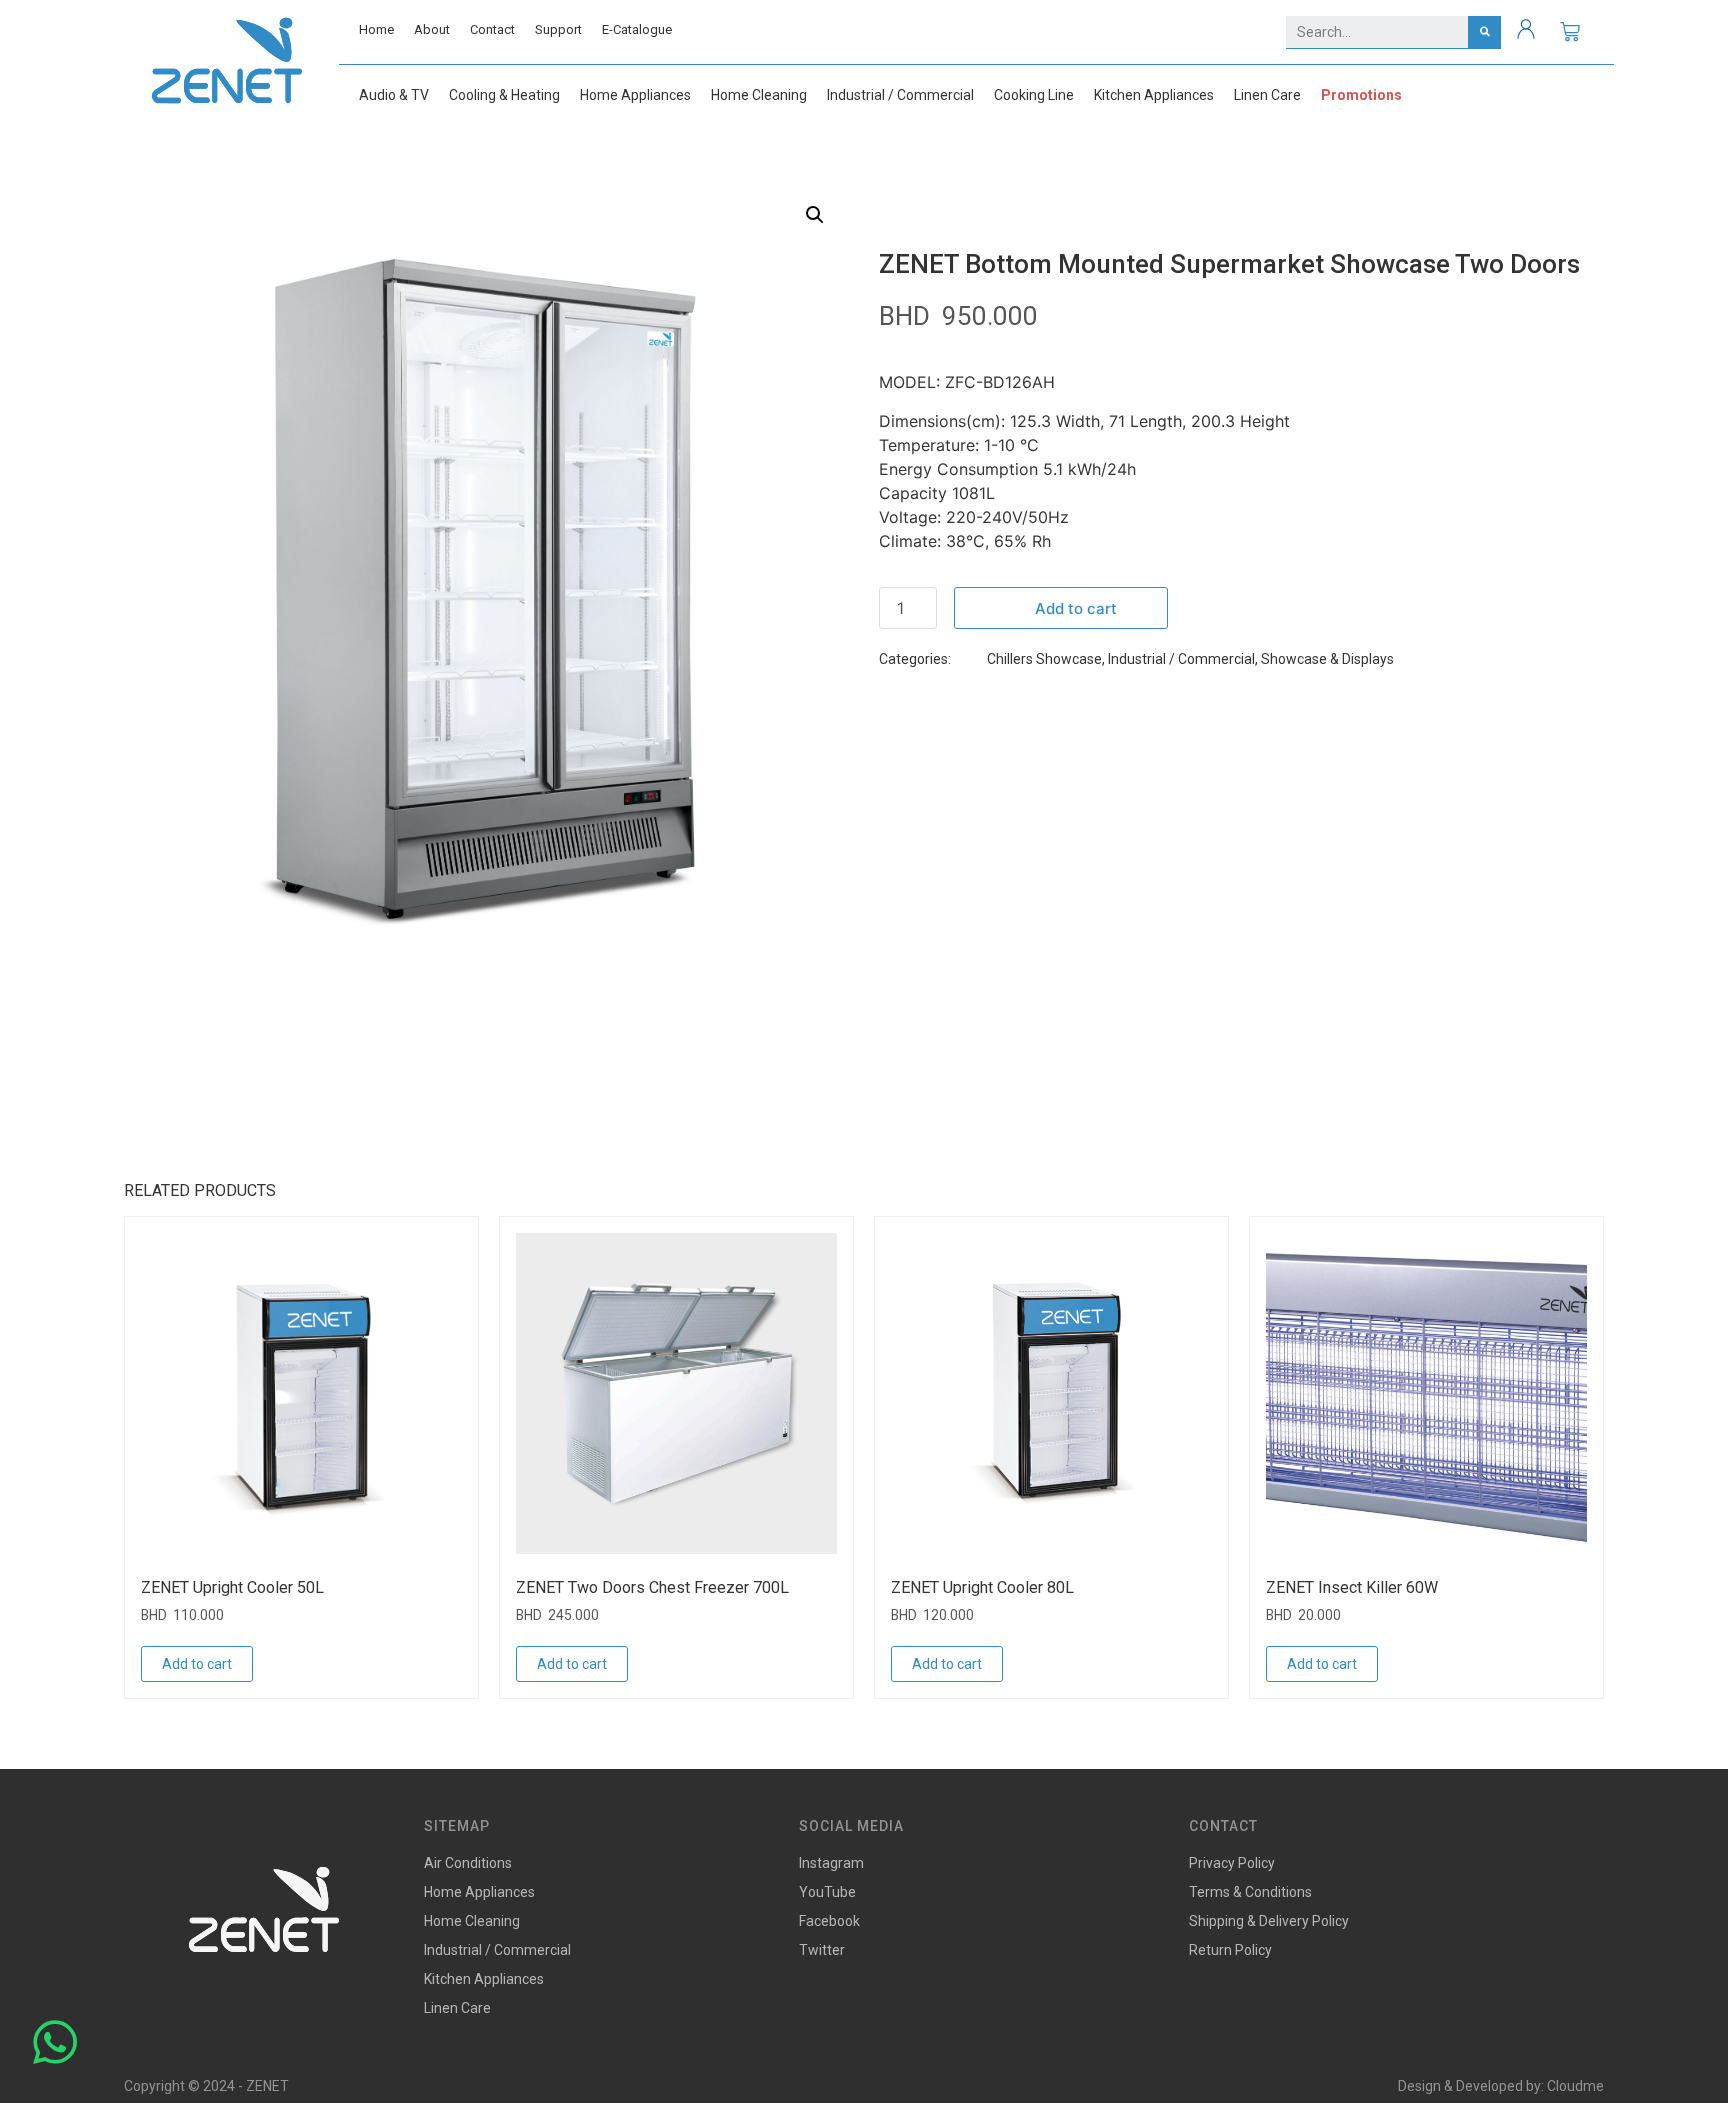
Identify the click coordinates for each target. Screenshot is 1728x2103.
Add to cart (1076, 608)
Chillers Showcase (1044, 659)
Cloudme (1575, 2086)
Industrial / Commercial (1181, 659)
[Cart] (1570, 32)
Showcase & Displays (1327, 659)
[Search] (1484, 32)
